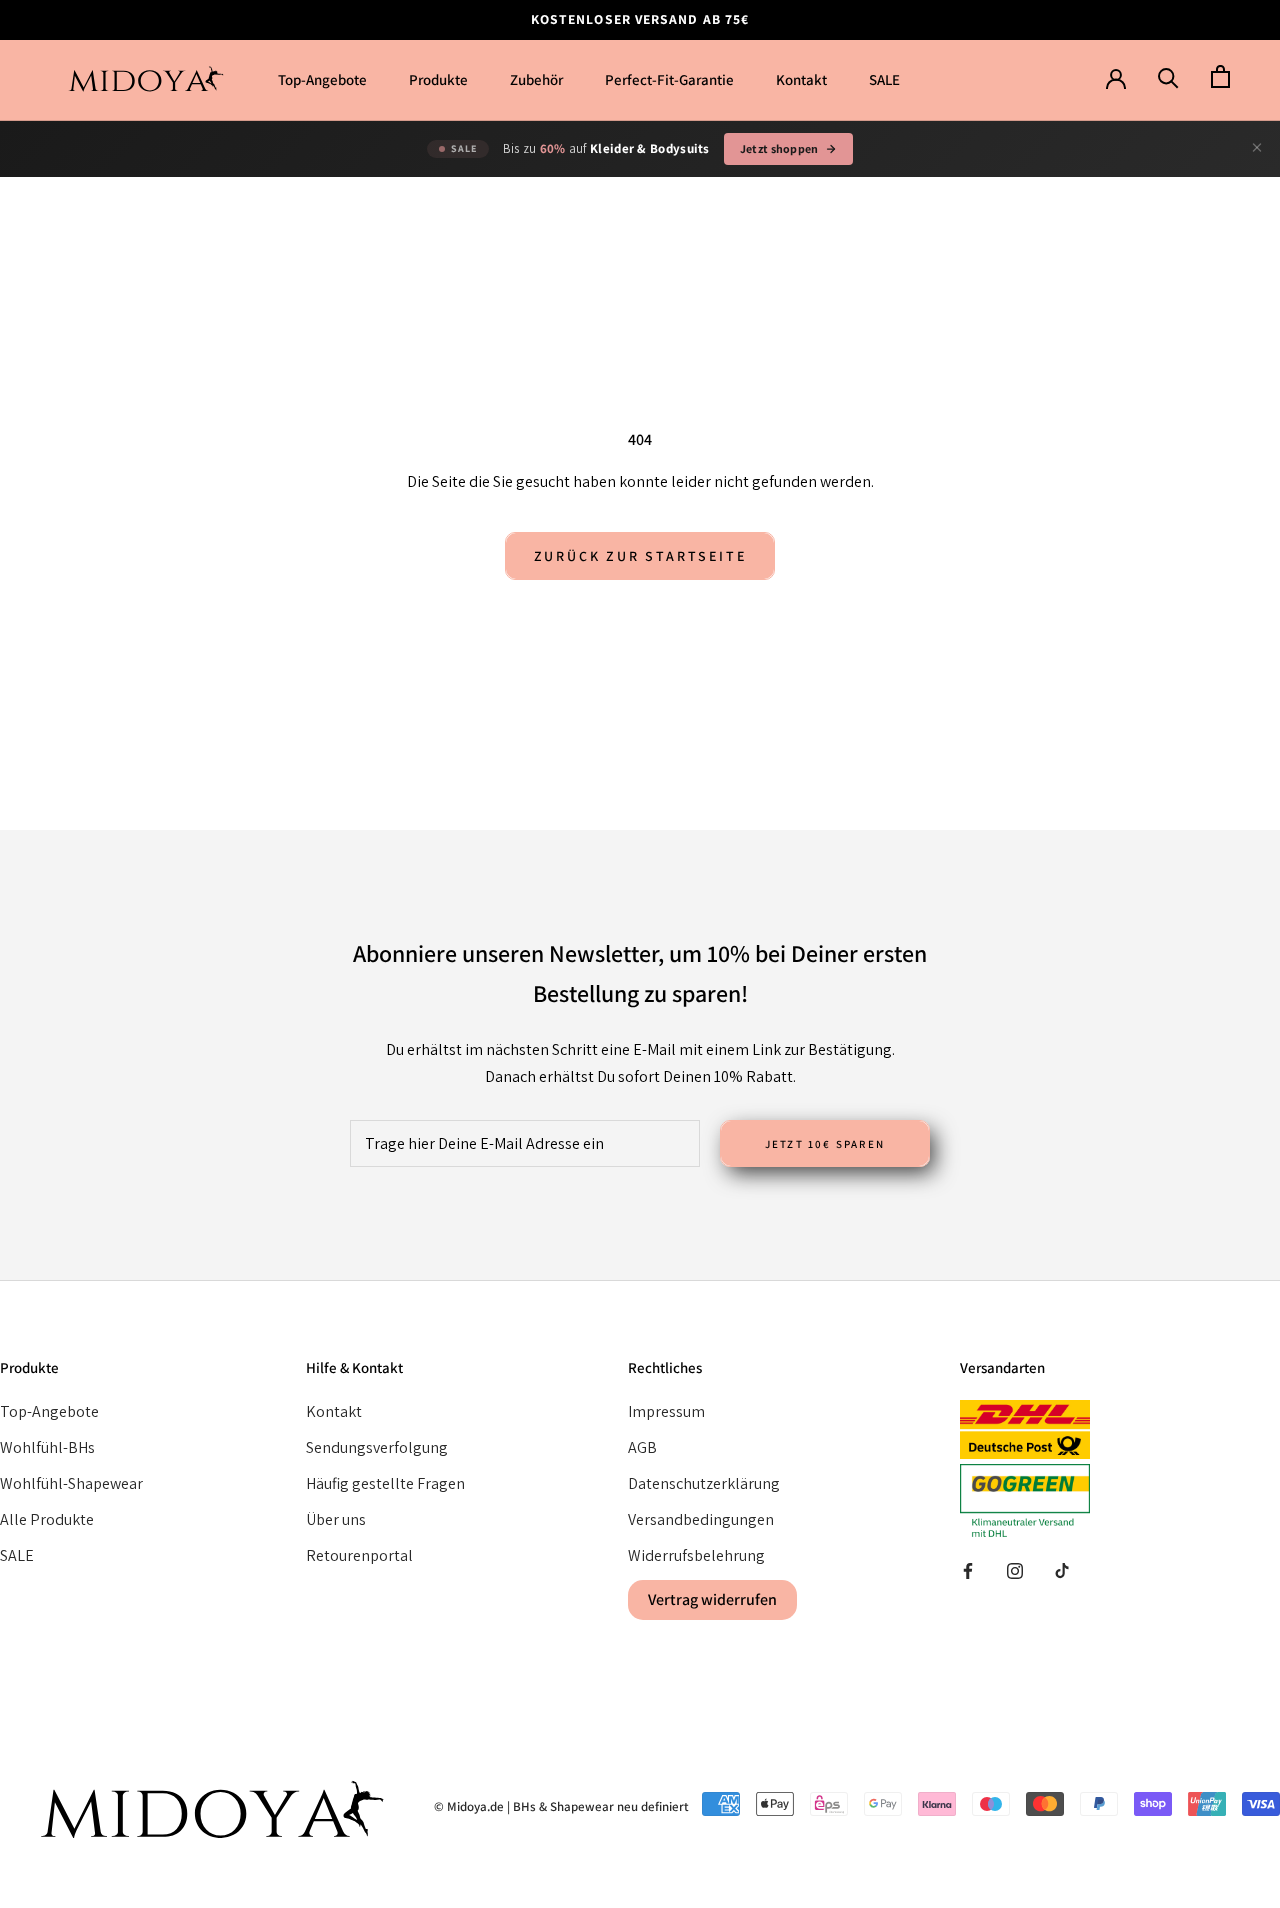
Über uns (336, 1519)
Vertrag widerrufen (712, 1599)
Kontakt (801, 79)
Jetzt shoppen (779, 148)
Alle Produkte (47, 1519)
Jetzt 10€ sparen (825, 1144)
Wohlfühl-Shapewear (71, 1483)
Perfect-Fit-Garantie (669, 79)
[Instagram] (1015, 1570)
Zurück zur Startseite (640, 556)
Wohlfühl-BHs (47, 1447)
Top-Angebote (322, 79)
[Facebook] (968, 1570)
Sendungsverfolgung (377, 1447)
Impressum (666, 1411)
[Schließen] (1257, 148)
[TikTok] (1062, 1570)
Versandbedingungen (701, 1519)
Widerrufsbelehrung (696, 1555)
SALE (884, 79)
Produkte (438, 79)
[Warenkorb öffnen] (1220, 77)
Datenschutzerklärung (704, 1483)
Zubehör (536, 79)
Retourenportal (359, 1555)
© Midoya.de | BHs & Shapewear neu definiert (561, 1806)
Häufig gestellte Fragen (385, 1483)
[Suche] (1168, 77)
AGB (642, 1447)
